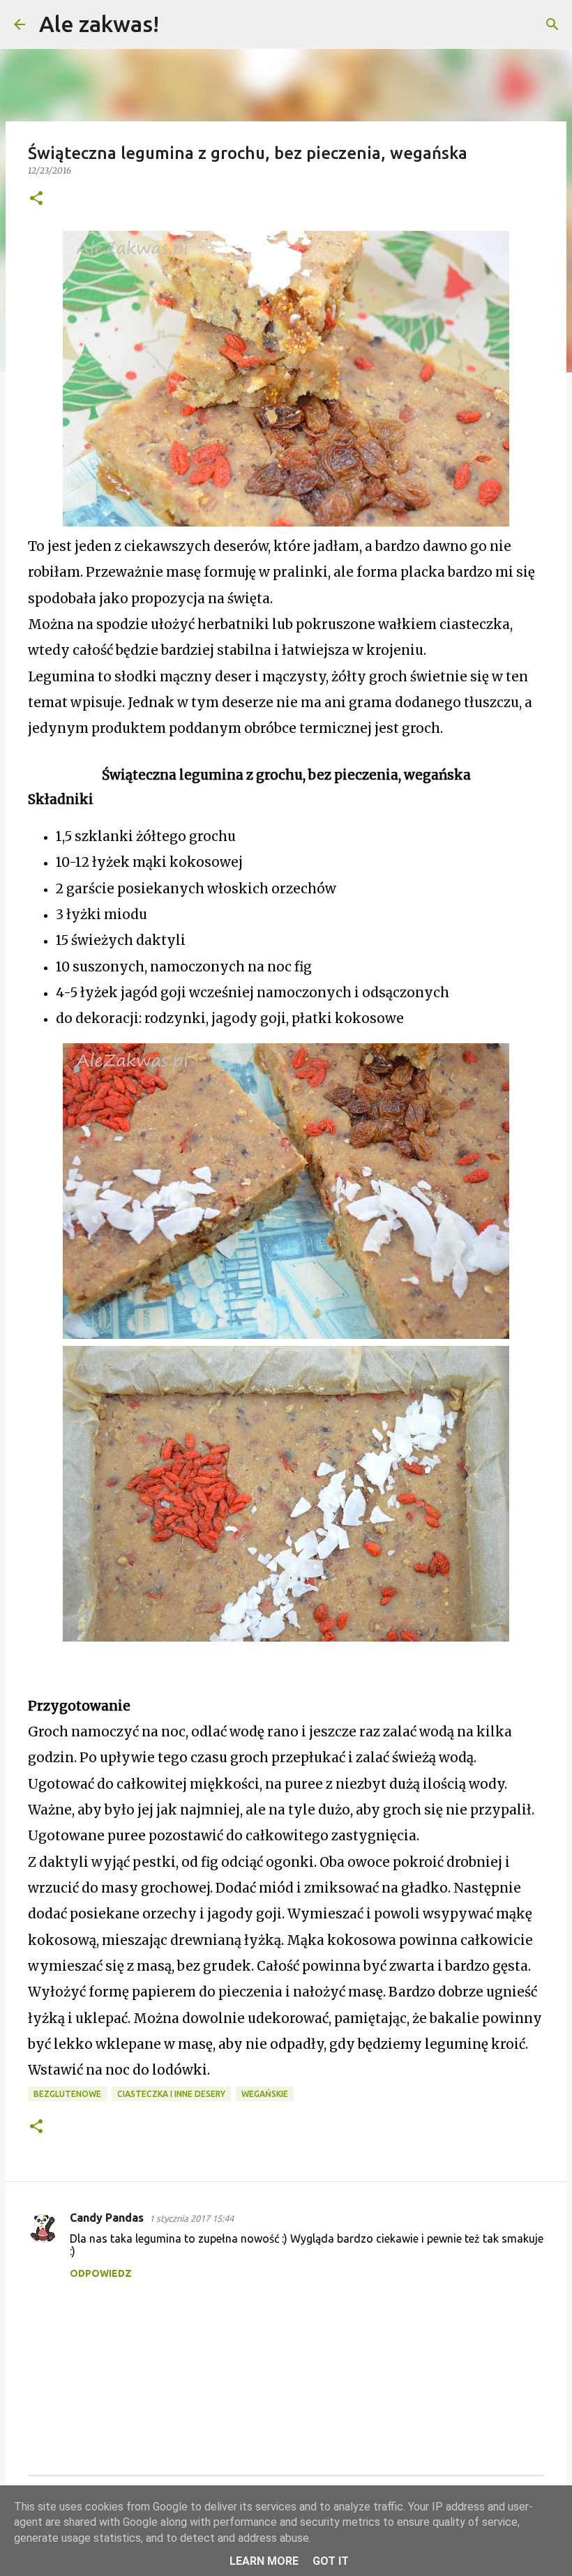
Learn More (264, 2561)
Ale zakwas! (99, 24)
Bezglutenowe (67, 2094)
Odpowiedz (101, 2273)
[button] (36, 199)
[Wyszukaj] (179, 24)
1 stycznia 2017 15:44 (191, 2218)
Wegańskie (265, 2094)
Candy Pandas (107, 2218)
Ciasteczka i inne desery (171, 2094)
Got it (331, 2561)
